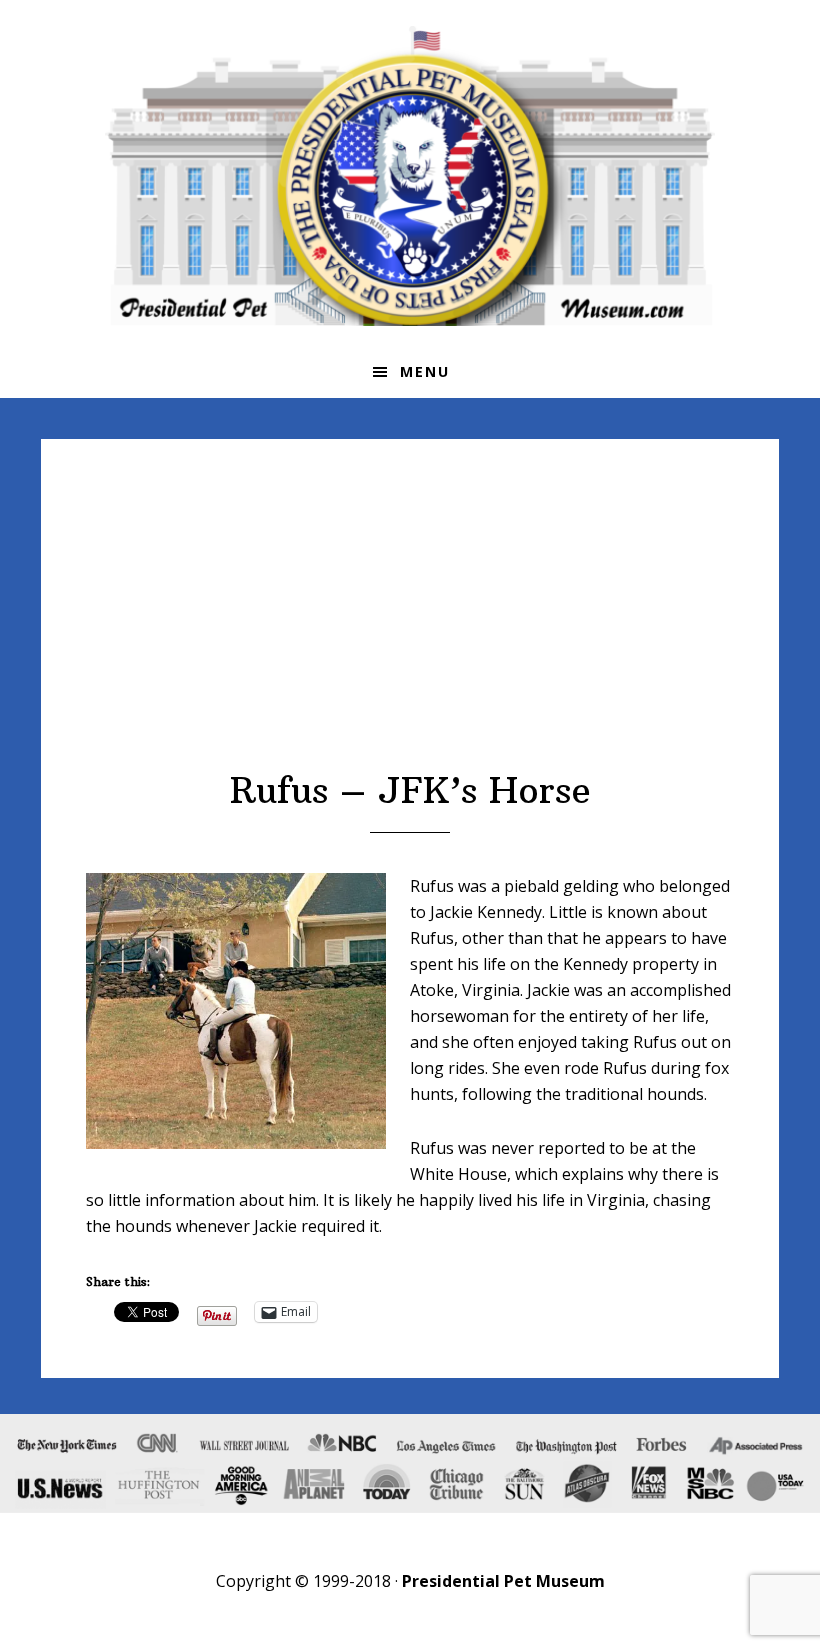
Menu (425, 371)
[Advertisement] (410, 619)
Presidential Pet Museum (410, 176)
